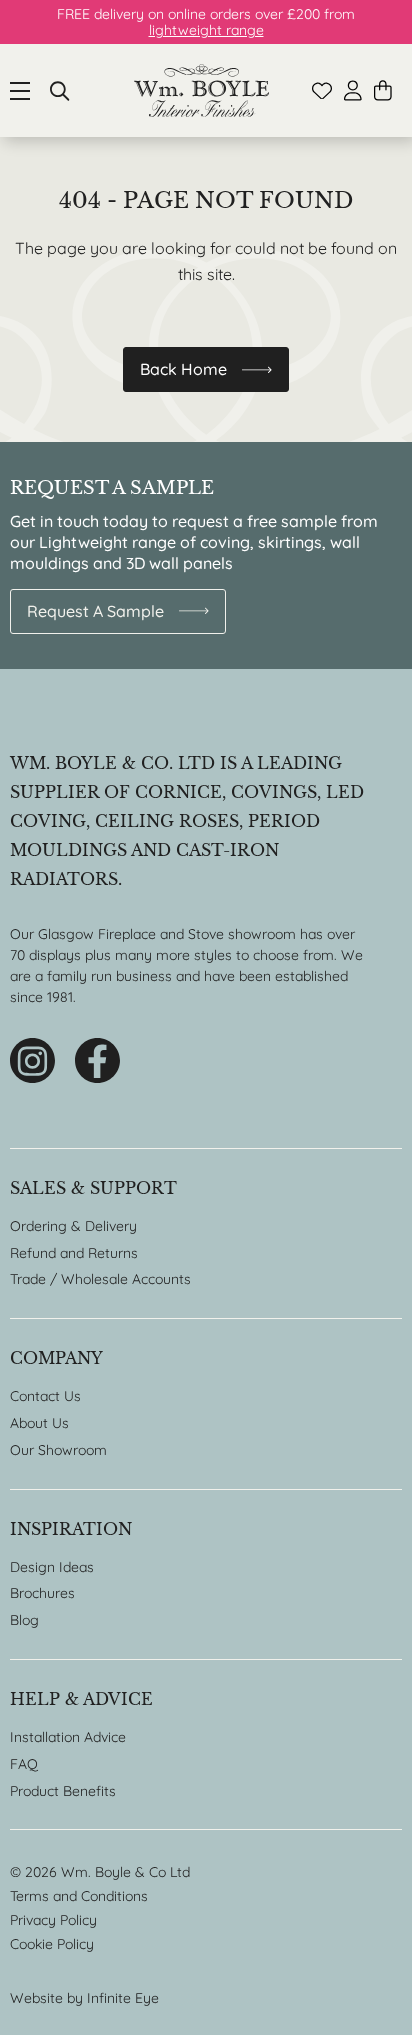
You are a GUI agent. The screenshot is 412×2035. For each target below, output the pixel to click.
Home (201, 90)
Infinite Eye (123, 1998)
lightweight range (206, 30)
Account (353, 90)
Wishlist (322, 91)
